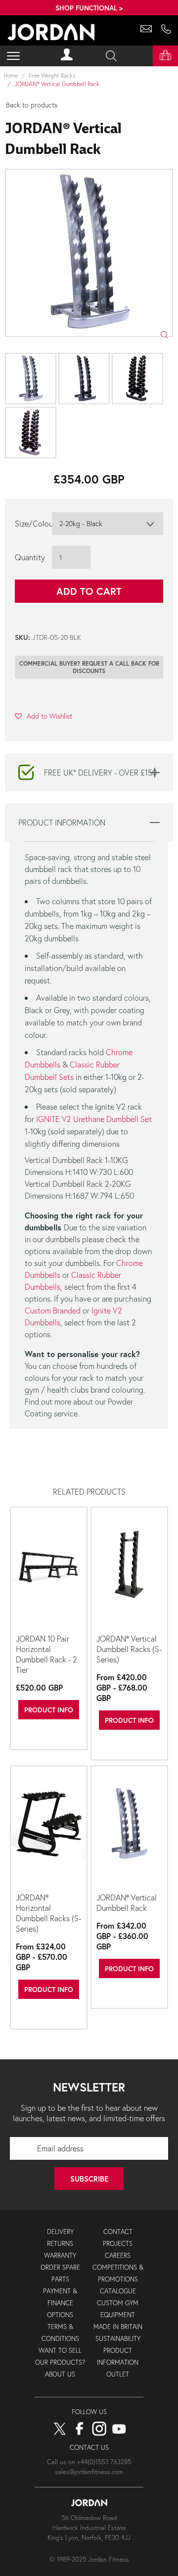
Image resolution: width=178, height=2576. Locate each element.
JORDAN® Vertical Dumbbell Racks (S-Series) (129, 1649)
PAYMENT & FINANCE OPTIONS (60, 2303)
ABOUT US (60, 2374)
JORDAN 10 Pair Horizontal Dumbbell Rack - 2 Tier (46, 1654)
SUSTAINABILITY (118, 2339)
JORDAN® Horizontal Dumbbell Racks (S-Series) (48, 1913)
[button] (44, 716)
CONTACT (118, 2232)
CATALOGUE (118, 2291)
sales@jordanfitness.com (89, 2472)
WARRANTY (60, 2256)
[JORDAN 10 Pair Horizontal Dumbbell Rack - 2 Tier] (49, 1569)
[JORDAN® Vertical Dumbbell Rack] (129, 1828)
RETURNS (60, 2244)
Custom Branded (53, 1310)
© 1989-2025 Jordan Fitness (89, 2559)
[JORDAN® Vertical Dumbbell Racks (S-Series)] (129, 1569)
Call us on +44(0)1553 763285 (89, 2462)
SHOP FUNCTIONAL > (89, 8)
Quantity (30, 557)
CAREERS (118, 2256)
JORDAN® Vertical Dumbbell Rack (127, 1902)
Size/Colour (33, 523)
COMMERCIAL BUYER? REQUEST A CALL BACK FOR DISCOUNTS (89, 667)
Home (11, 75)
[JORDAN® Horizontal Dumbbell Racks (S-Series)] (49, 1828)
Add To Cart (89, 591)
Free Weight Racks (52, 75)
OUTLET (118, 2374)
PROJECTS (118, 2244)
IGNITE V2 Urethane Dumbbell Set (94, 1119)
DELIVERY (60, 2232)
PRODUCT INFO (49, 1710)
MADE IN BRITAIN (118, 2327)
